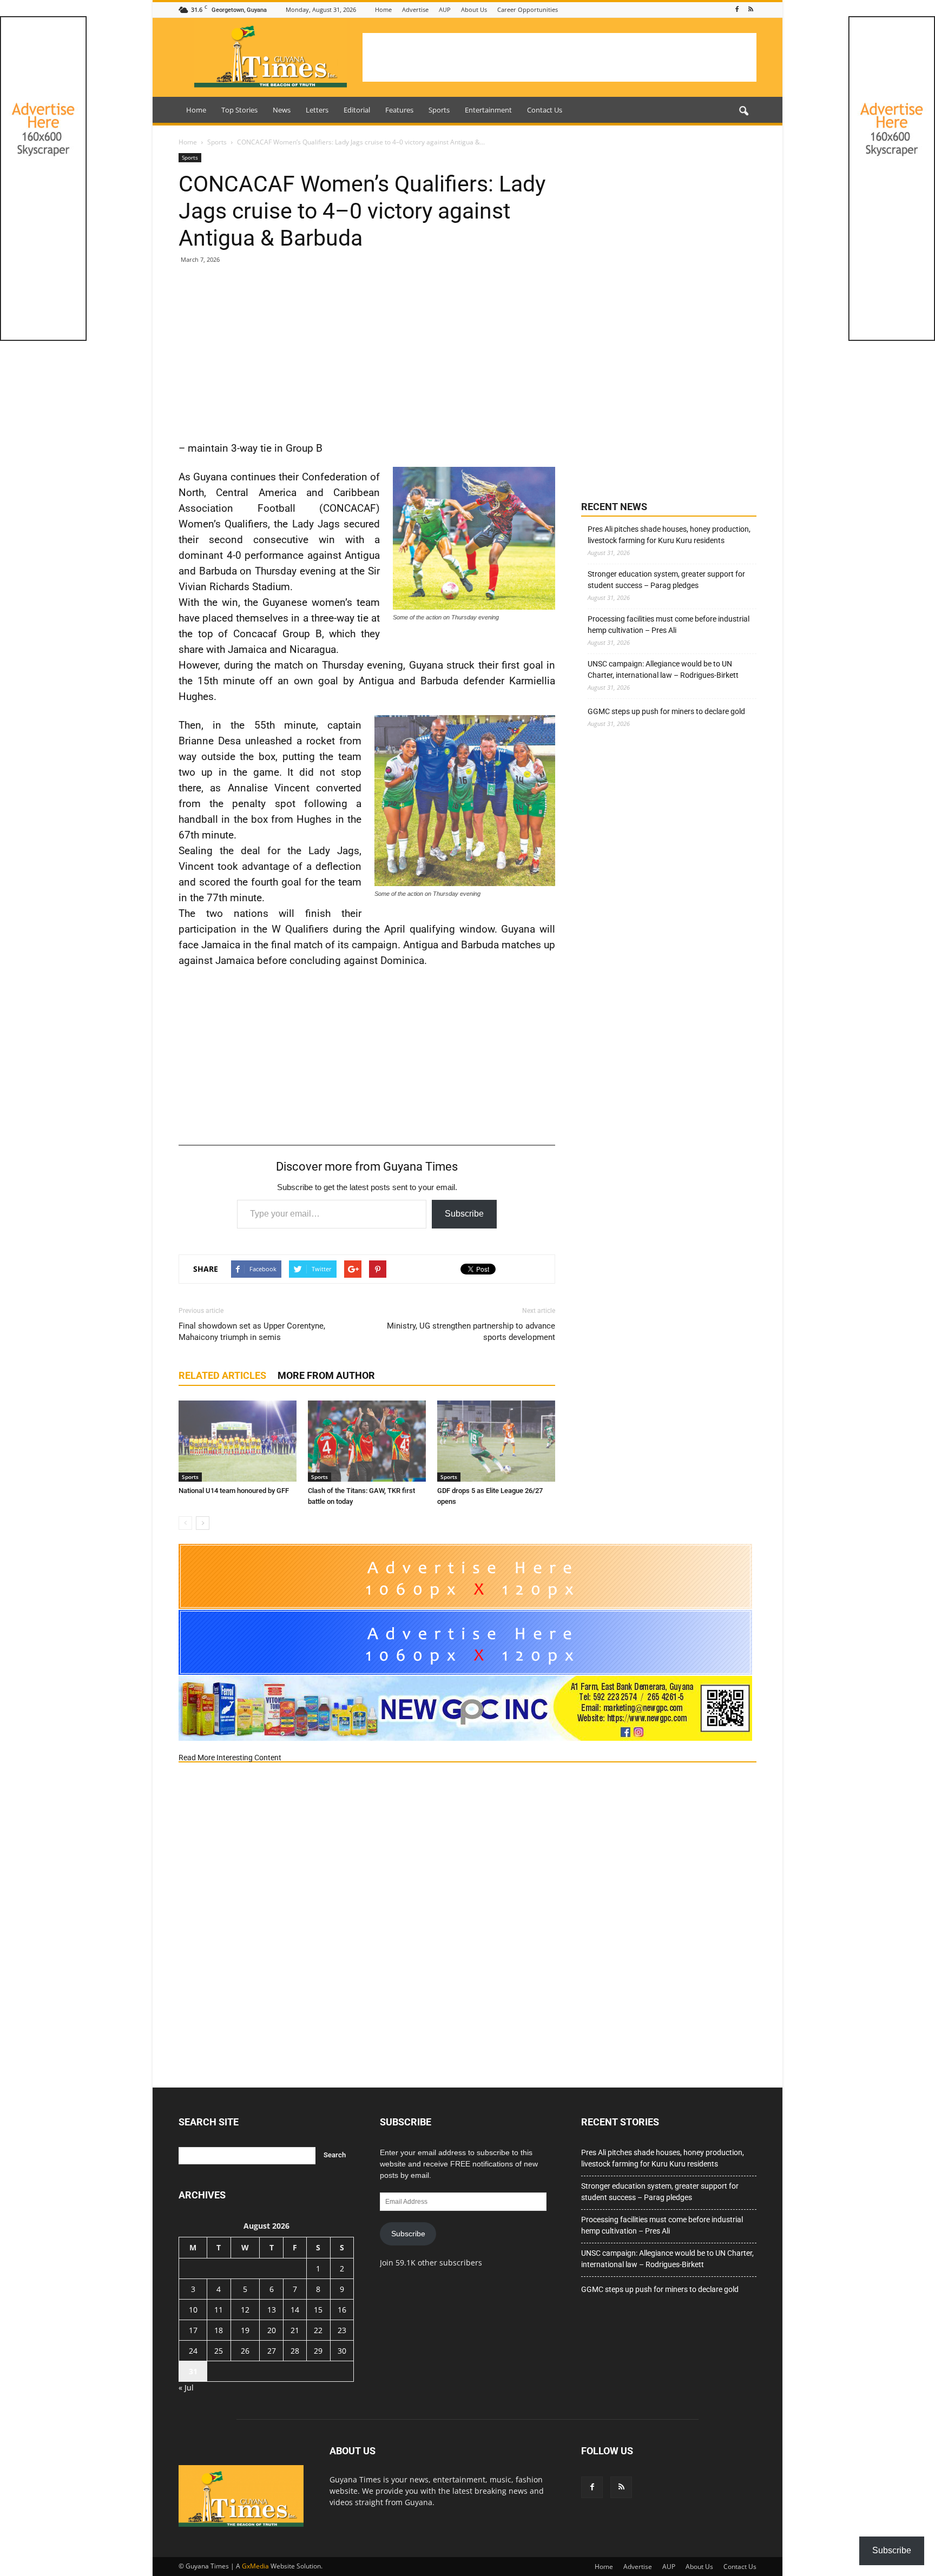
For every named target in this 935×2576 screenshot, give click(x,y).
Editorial (357, 110)
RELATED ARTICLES (222, 1375)
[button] (743, 111)
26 (245, 2351)
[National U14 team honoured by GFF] (238, 1441)
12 (245, 2310)
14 (295, 2310)
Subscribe (464, 1214)
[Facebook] (737, 9)
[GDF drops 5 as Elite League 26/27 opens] (496, 1441)
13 (272, 2310)
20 (272, 2330)
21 (295, 2330)
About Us (474, 9)
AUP (445, 9)
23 (342, 2330)
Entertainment (488, 110)
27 (272, 2351)
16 (342, 2310)
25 (219, 2351)
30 (342, 2351)
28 (295, 2351)
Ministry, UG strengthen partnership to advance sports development (471, 1332)
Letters (317, 110)
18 (219, 2330)
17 (193, 2330)
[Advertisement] (559, 57)
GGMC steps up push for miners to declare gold (666, 711)
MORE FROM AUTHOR (326, 1375)
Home (383, 9)
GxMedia (255, 2566)
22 (318, 2330)
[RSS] (750, 9)
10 (193, 2310)
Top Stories (239, 110)
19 (245, 2330)
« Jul (186, 2387)
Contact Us (545, 110)
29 (318, 2351)
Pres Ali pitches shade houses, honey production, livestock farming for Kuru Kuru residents (669, 535)
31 (193, 2371)
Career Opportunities (528, 9)
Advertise (415, 9)
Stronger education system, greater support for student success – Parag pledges (666, 580)
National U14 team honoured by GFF (234, 1491)
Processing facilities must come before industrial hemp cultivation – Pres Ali (669, 625)
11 (219, 2310)
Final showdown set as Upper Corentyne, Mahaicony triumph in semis (252, 1332)
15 (318, 2310)
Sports (439, 110)
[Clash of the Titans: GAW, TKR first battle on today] (367, 1441)
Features (399, 110)
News (282, 110)
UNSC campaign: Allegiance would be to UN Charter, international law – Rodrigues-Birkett (663, 669)
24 (193, 2351)
